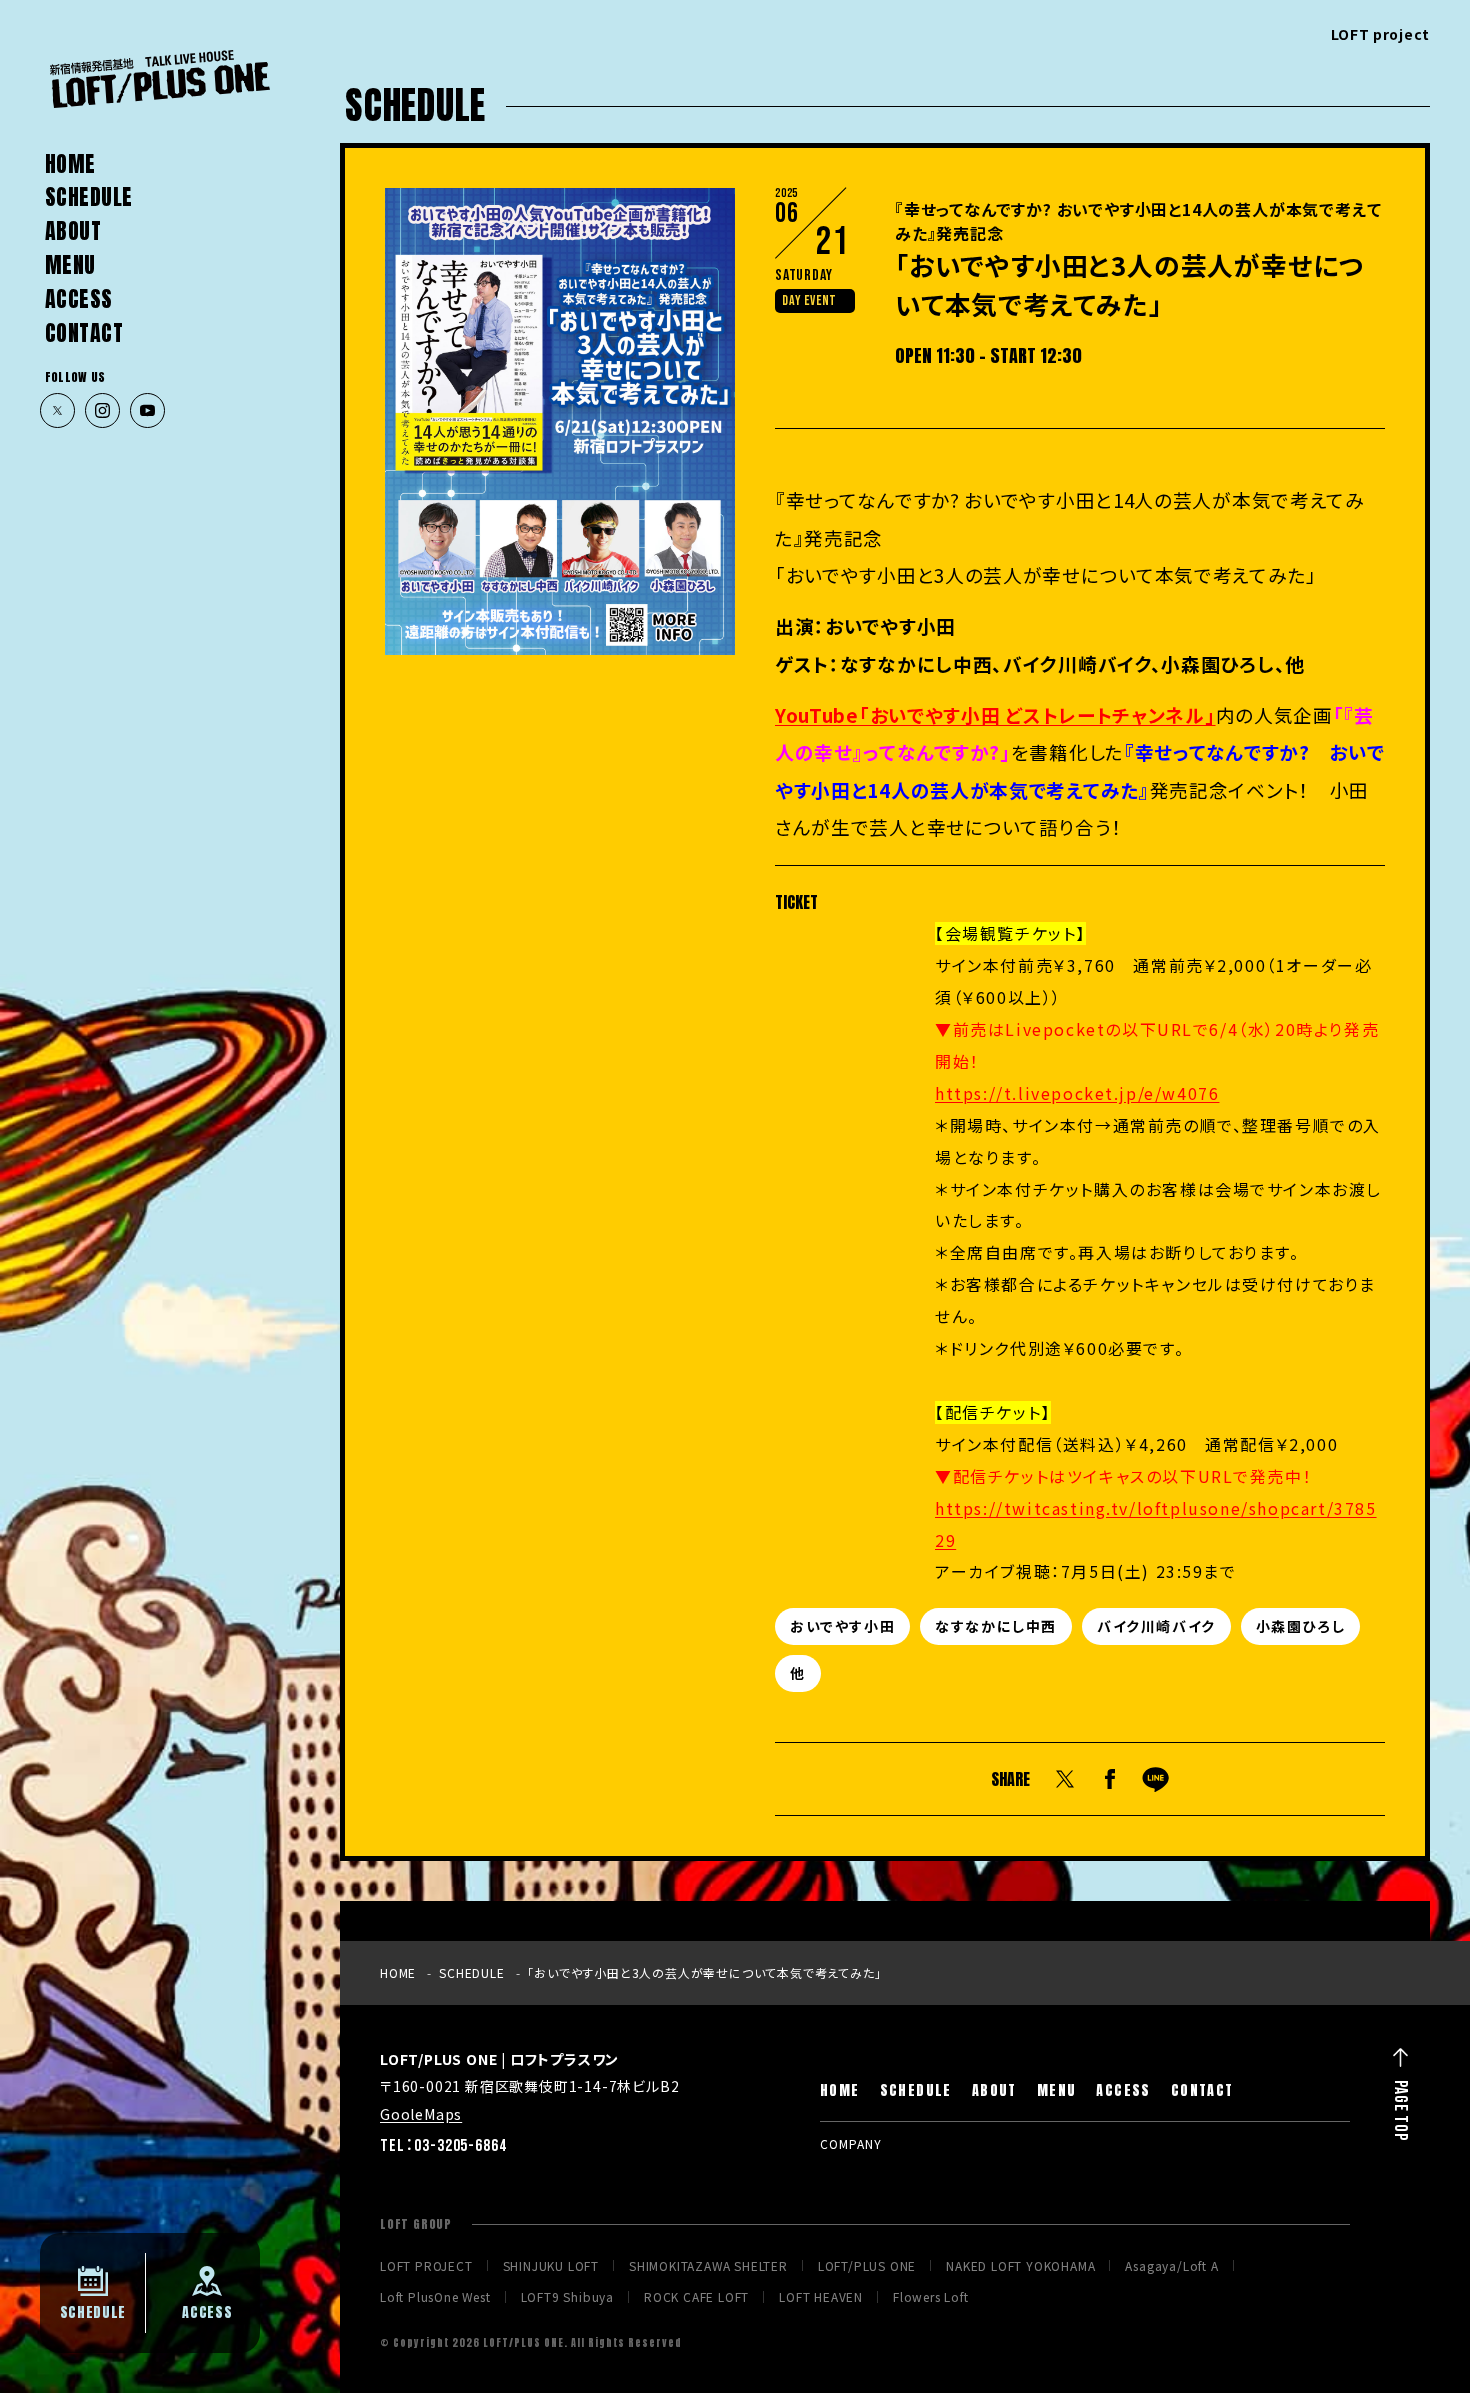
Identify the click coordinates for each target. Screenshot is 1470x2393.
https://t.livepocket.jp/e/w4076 (1077, 1093)
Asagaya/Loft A (1171, 2266)
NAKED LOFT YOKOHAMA (1020, 2266)
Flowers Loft (931, 2297)
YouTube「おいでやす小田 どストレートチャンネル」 (995, 714)
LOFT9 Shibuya (567, 2297)
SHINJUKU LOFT (551, 2266)
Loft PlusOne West (435, 2297)
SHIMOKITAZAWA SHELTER (708, 2266)
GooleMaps (421, 2114)
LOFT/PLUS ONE (867, 2266)
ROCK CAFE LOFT (696, 2297)
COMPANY (851, 2143)
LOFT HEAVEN (821, 2297)
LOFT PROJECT (426, 2266)
